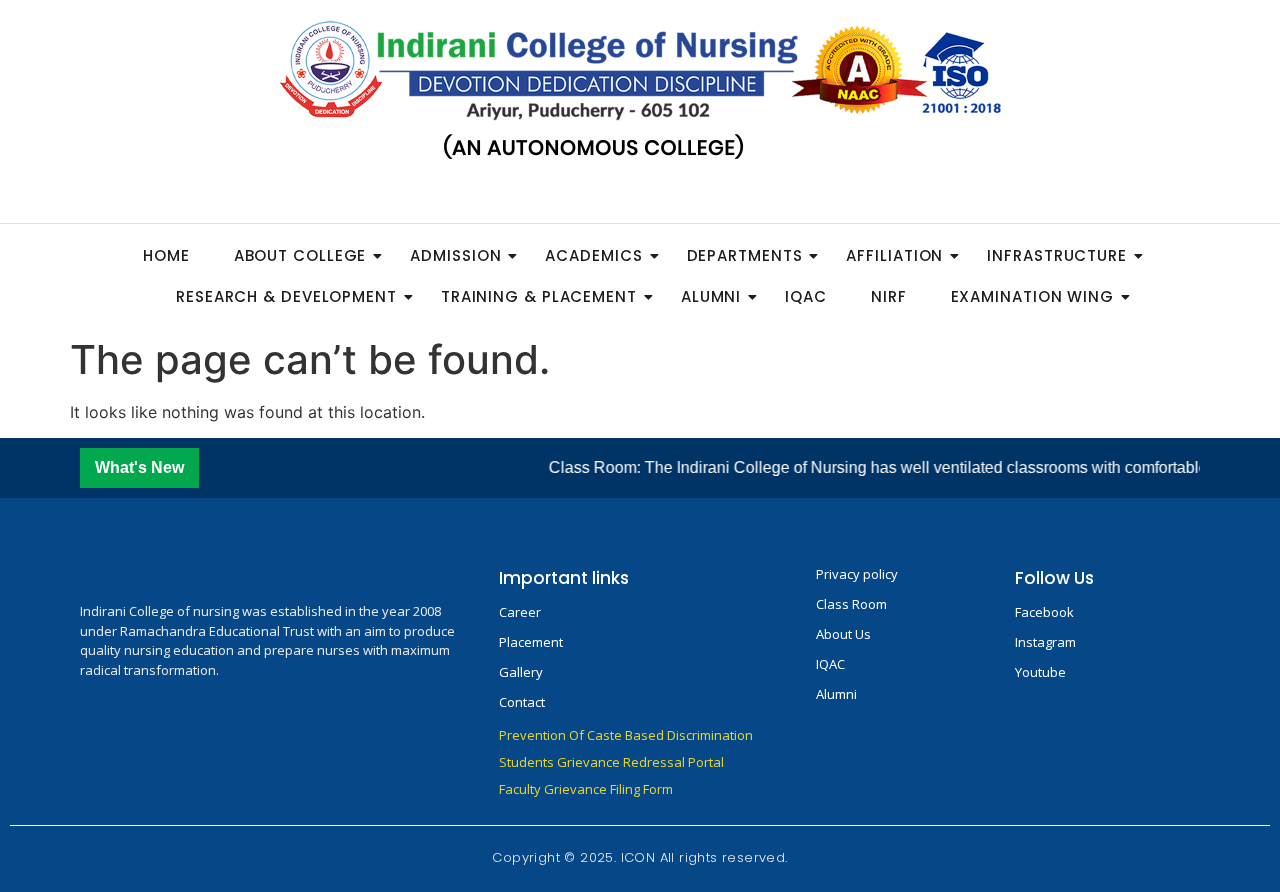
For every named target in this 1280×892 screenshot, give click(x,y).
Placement (531, 642)
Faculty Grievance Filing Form (586, 789)
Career (520, 612)
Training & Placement (539, 296)
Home (166, 255)
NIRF (889, 296)
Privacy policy (857, 574)
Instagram (1045, 642)
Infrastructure (1057, 255)
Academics (593, 255)
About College (300, 255)
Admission (455, 255)
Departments (745, 255)
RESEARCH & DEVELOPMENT (286, 296)
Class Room (851, 604)
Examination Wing (1032, 296)
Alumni (711, 296)
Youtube (1040, 672)
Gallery (521, 672)
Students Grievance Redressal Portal (611, 762)
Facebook (1044, 612)
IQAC (806, 296)
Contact (522, 702)
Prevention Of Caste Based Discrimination (626, 735)
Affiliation (894, 255)
